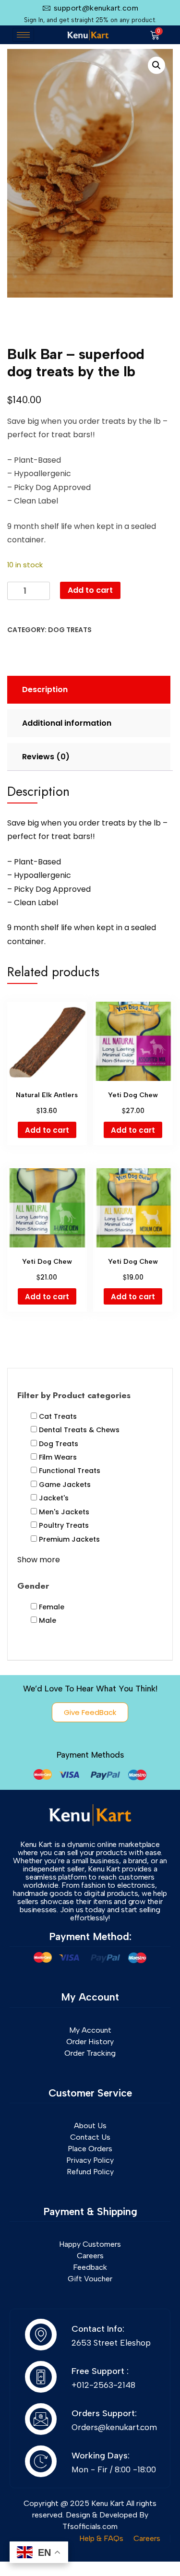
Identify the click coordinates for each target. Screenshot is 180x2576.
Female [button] (52, 1607)
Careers (147, 2538)
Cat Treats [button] (58, 1416)
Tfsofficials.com (90, 2526)
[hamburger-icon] (23, 35)
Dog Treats (70, 630)
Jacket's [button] (54, 1498)
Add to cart (90, 590)
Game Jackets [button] (65, 1485)
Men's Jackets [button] (64, 1512)
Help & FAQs (101, 2538)
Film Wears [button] (58, 1457)
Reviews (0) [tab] (46, 757)
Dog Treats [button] (59, 1444)
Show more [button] (39, 1560)
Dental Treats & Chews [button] (79, 1430)
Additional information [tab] (67, 723)
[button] (156, 65)
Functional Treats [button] (70, 1471)
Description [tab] (45, 689)
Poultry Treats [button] (64, 1525)
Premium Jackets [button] (69, 1539)
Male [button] (48, 1620)
